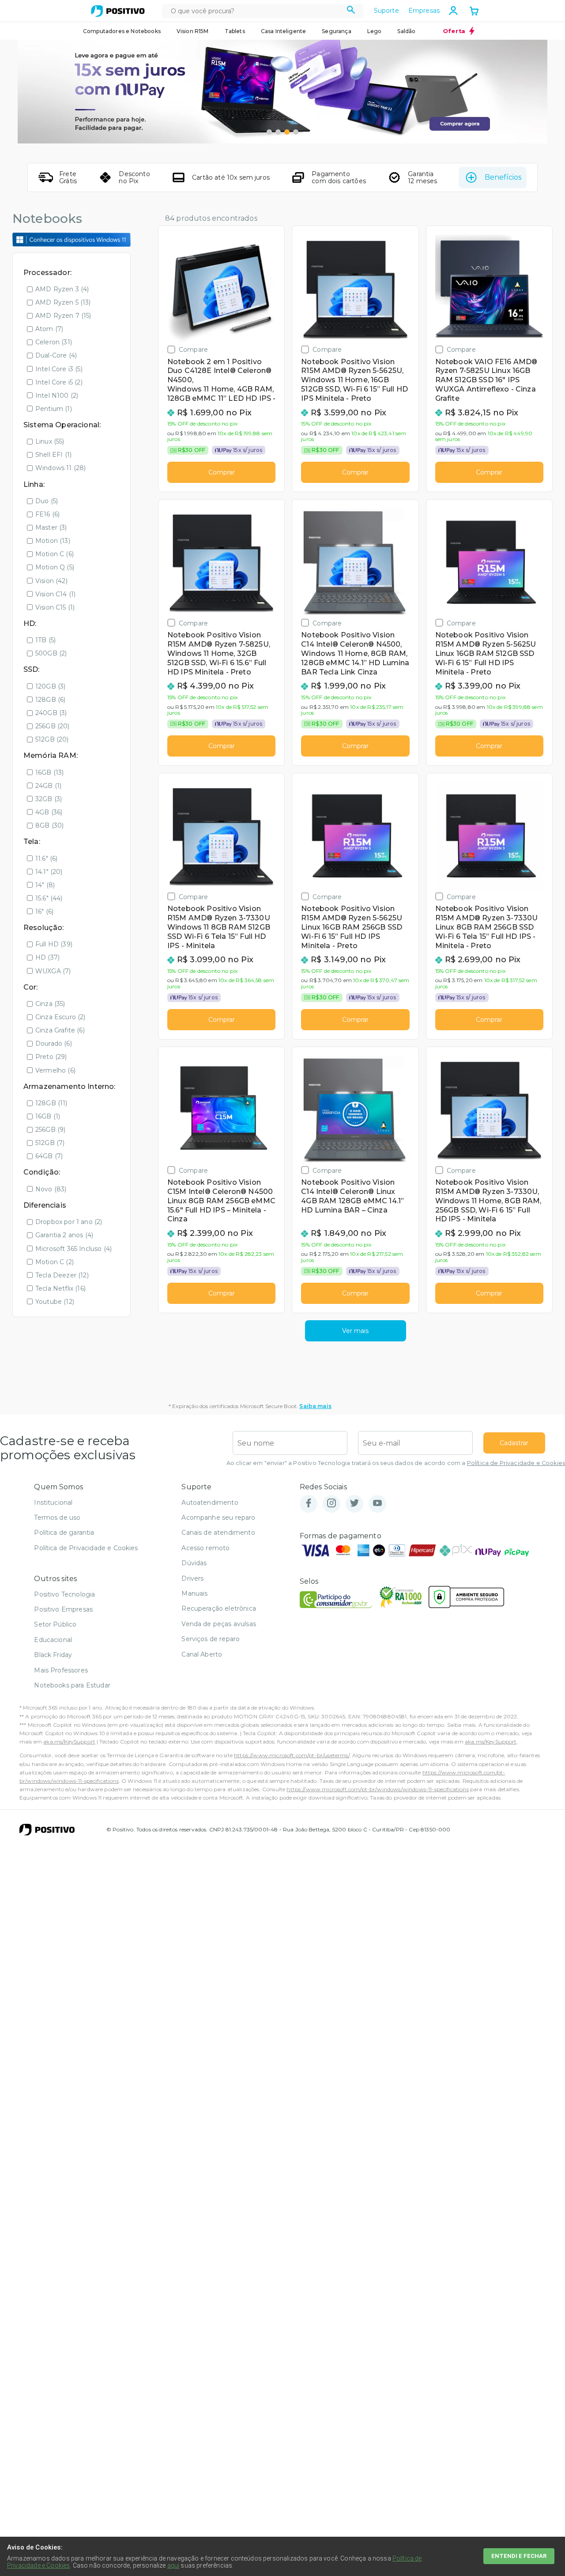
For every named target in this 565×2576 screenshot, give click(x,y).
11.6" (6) (46, 859)
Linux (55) (50, 441)
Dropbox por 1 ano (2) (69, 1222)
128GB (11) (51, 1103)
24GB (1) (48, 786)
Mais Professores (61, 1670)
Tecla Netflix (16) (60, 1288)
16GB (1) (48, 1116)
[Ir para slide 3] (287, 132)
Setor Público (55, 1624)
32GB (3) (49, 799)
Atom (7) (49, 329)
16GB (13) (49, 772)
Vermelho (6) (55, 1070)
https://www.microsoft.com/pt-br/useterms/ (292, 1755)
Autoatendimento (210, 1503)
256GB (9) (50, 1130)
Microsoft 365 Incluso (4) (73, 1249)
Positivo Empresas (63, 1609)
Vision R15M (193, 31)
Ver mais (355, 1331)
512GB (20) (52, 739)
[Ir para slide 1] (269, 132)
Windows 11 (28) (60, 468)
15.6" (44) (49, 898)
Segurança (336, 31)
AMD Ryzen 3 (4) (62, 289)
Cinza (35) (50, 1004)
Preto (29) (51, 1057)
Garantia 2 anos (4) (64, 1235)
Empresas (424, 11)
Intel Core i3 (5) (59, 369)
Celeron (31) (54, 342)
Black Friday (53, 1655)
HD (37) (47, 957)
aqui (173, 2565)
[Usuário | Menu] (453, 11)
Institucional (53, 1503)
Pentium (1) (54, 409)
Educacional (53, 1640)
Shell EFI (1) (53, 455)
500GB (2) (51, 653)
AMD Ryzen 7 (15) (63, 316)
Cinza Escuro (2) (60, 1017)
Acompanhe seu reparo (218, 1518)
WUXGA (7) (53, 971)
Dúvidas (194, 1563)
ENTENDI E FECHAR (519, 2556)
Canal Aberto (202, 1654)
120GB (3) (50, 686)
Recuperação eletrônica (219, 1608)
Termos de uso (57, 1518)
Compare (193, 349)
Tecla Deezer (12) (62, 1275)
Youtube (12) (55, 1302)
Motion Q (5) (55, 567)
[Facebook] (309, 1504)
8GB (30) (49, 825)
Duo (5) (47, 501)
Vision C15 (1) (55, 607)
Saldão (406, 31)
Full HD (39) (54, 944)
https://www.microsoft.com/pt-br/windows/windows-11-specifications (377, 1789)
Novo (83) (51, 1189)
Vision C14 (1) (55, 594)
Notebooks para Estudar (72, 1685)
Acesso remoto (205, 1548)
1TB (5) (45, 640)
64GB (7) (49, 1156)
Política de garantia (64, 1533)
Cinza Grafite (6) (60, 1030)
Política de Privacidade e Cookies (516, 1463)
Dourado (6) (54, 1043)
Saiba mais (315, 1406)
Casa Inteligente (284, 31)
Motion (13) (53, 541)
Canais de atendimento (218, 1533)
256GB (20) (53, 726)
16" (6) (44, 911)
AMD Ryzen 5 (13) (63, 302)
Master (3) (51, 527)
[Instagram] (331, 1504)
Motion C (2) (55, 1262)
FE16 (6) (47, 514)
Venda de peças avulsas (219, 1624)
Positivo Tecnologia (64, 1594)
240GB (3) (51, 713)
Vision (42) (51, 581)
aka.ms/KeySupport (69, 1742)
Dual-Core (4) (56, 355)
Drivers (192, 1578)
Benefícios (503, 177)
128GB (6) (50, 700)
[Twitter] (354, 1504)
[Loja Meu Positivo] (118, 11)
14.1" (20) (49, 872)
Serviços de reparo (211, 1639)
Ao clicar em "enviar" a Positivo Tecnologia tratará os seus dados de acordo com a (396, 1463)
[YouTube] (377, 1504)
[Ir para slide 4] (296, 132)
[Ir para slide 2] (278, 132)
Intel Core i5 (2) (59, 382)
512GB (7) (50, 1143)
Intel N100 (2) (57, 395)
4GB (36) (49, 812)
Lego (375, 31)
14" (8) (45, 885)
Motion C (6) (55, 554)
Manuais (194, 1593)
